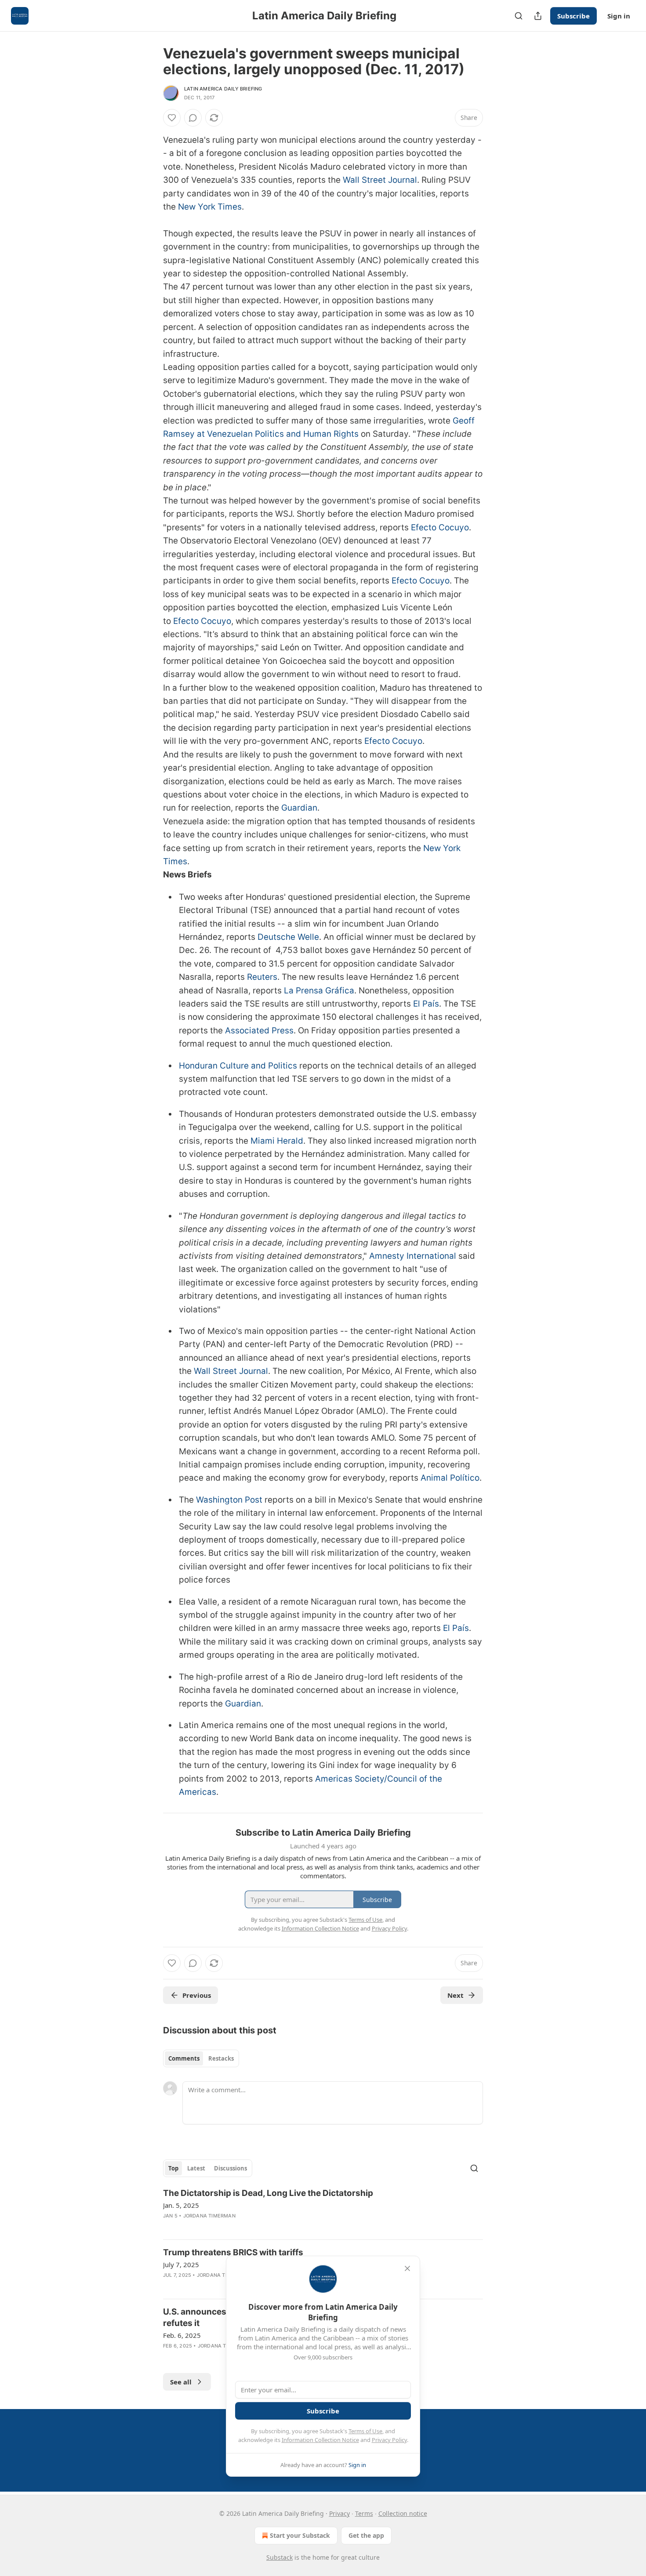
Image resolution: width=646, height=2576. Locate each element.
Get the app (366, 2535)
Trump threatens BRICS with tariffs (233, 2252)
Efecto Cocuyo (440, 527)
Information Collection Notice (320, 2440)
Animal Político (450, 1478)
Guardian (299, 808)
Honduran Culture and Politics (238, 1066)
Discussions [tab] (230, 2168)
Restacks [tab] (221, 2058)
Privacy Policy (389, 2440)
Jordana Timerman (209, 2216)
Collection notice (403, 2513)
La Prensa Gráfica (319, 991)
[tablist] (201, 2058)
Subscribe (573, 16)
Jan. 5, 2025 (181, 2205)
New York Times (210, 207)
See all (181, 2382)
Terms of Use (365, 2431)
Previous (197, 1995)
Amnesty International (413, 1256)
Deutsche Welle (288, 937)
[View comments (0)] (193, 118)
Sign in (619, 16)
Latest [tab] (196, 2168)
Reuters (262, 977)
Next (455, 1995)
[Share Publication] (538, 16)
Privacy (339, 2513)
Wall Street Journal (380, 180)
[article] (323, 2210)
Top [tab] (173, 2168)
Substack (279, 2557)
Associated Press (259, 1031)
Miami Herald (277, 1141)
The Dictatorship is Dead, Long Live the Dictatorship (268, 2193)
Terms (364, 2513)
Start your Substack (300, 2535)
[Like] (172, 118)
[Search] (519, 16)
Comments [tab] (184, 2058)
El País (426, 1004)
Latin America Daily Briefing (223, 89)
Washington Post (229, 1500)
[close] (407, 2268)
